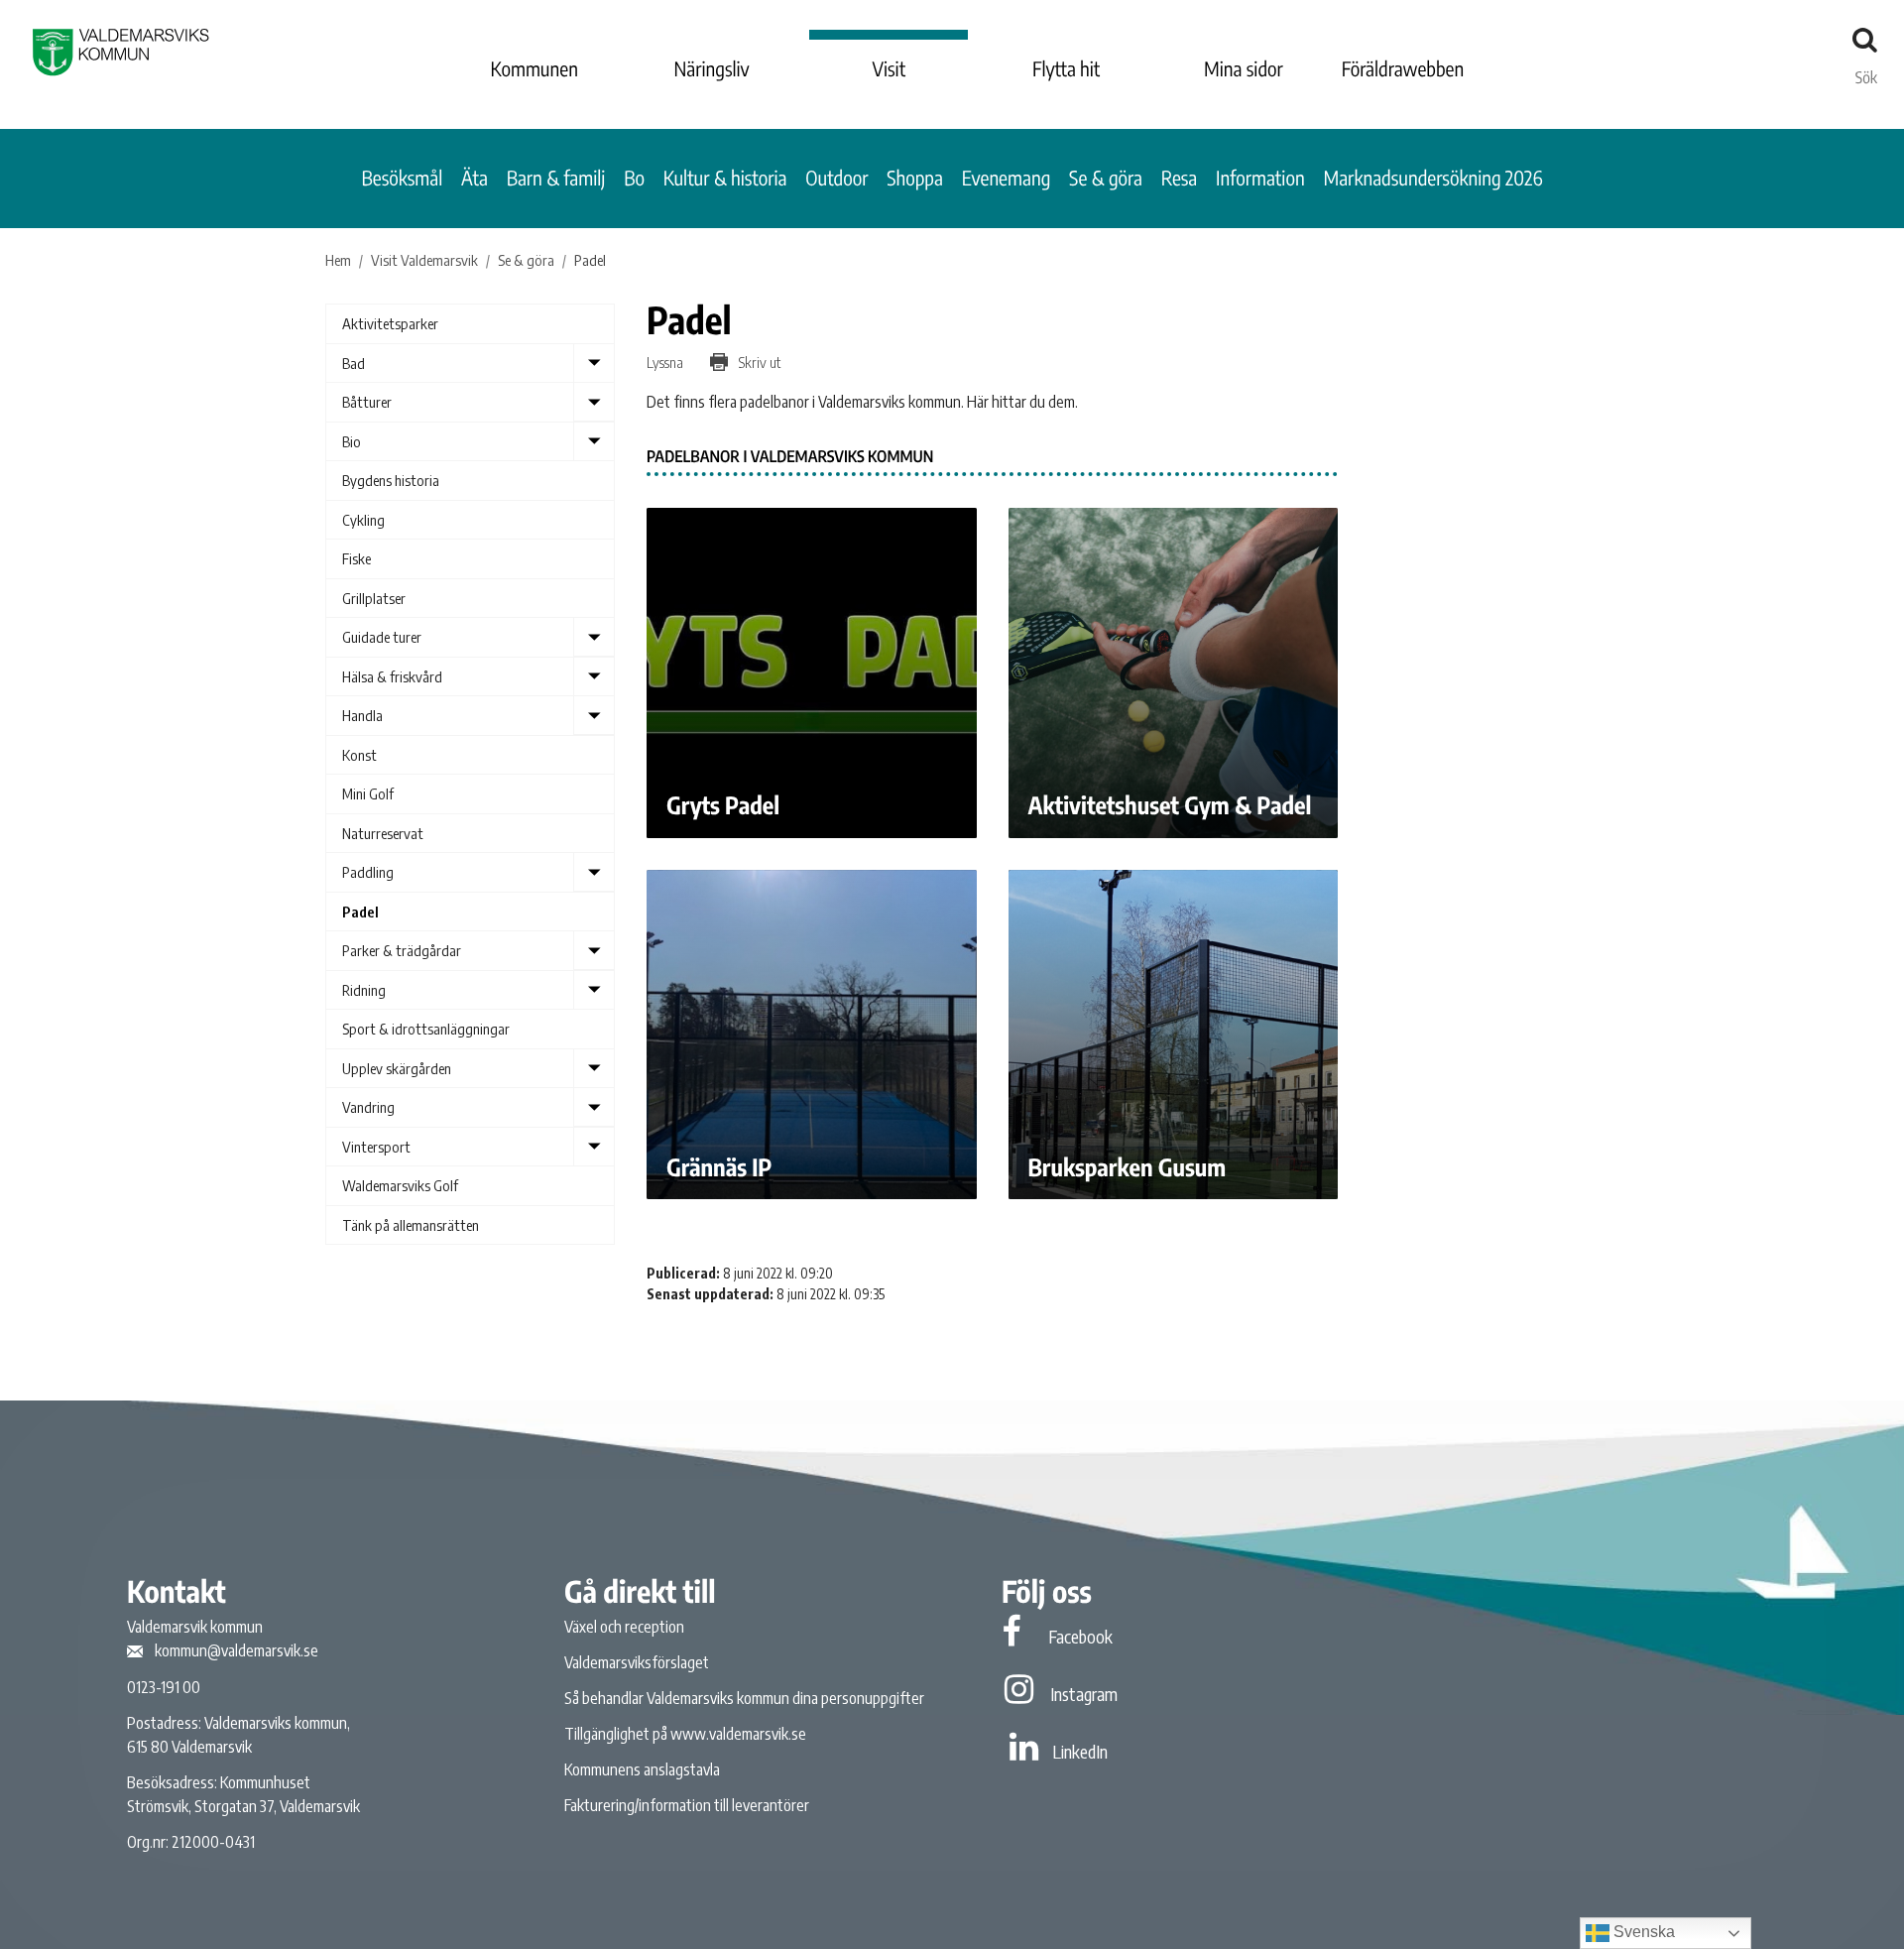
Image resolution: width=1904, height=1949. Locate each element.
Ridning (364, 990)
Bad (354, 363)
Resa (1180, 178)
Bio (352, 441)
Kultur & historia (725, 178)
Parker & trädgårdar (402, 950)
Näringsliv (711, 69)
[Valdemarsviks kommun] (121, 52)
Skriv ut (758, 362)
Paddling (368, 872)
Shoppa (915, 178)
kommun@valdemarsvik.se (237, 1650)
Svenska (1642, 1932)
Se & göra (1106, 178)
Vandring (368, 1107)
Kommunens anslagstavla (642, 1769)
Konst (359, 755)
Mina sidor (1244, 69)
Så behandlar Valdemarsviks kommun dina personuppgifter (744, 1698)
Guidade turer (382, 637)
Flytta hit (1066, 69)
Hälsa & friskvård (392, 676)
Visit (890, 69)
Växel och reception (624, 1627)
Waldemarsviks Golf (400, 1185)
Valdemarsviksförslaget (637, 1662)
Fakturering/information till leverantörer (687, 1805)
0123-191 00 (164, 1687)
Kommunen (535, 69)
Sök (1866, 72)
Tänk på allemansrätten (411, 1225)
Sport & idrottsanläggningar (426, 1029)
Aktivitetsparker (390, 323)
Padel (360, 912)
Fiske (357, 558)
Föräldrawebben (1403, 69)
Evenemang (1007, 178)
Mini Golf (368, 793)
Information (1260, 178)
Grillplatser (374, 598)
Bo (634, 178)
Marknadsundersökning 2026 (1432, 178)
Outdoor (836, 178)
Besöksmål (403, 178)
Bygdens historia (391, 480)
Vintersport (376, 1147)
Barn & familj (556, 178)
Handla (362, 715)
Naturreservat (383, 833)
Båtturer (367, 402)
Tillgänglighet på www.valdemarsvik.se (685, 1734)
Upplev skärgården (397, 1068)
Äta (475, 178)
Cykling (363, 520)
